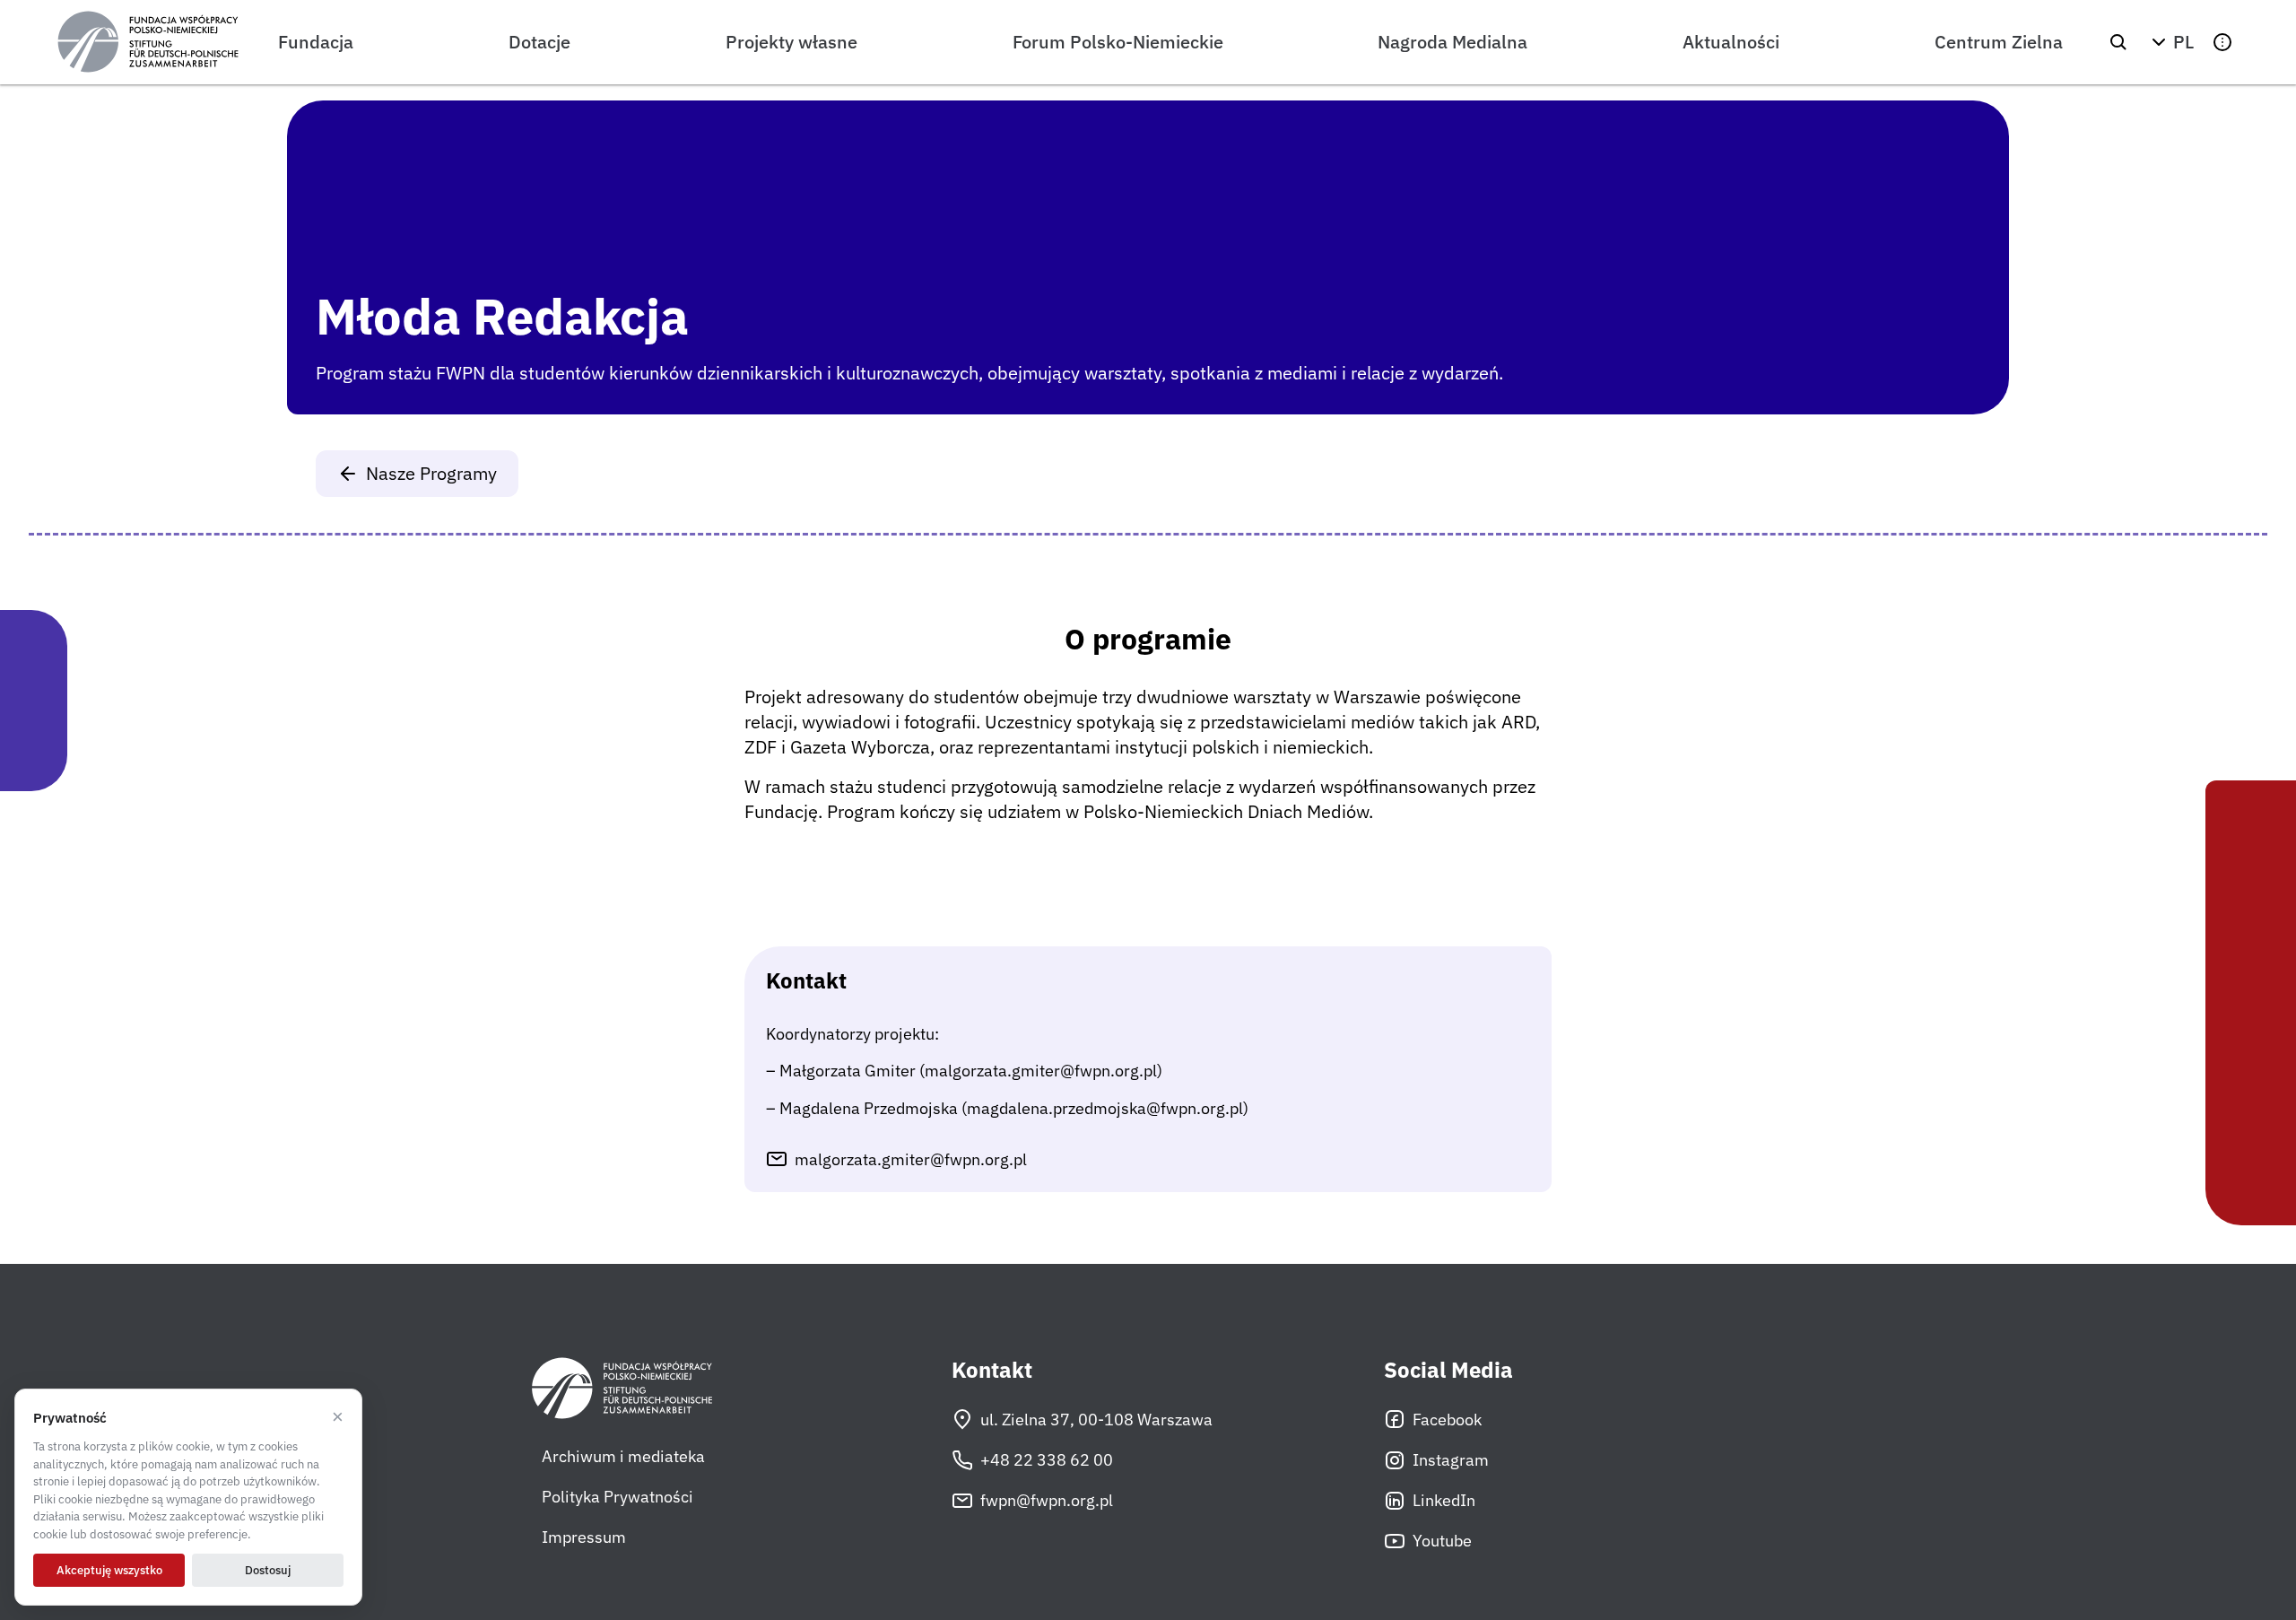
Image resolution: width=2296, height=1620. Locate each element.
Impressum (584, 1537)
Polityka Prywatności (617, 1497)
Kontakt (992, 1370)
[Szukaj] (2118, 42)
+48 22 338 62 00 (1047, 1460)
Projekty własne (791, 42)
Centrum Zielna (1999, 42)
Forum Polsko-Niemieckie (1118, 42)
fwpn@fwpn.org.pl (1047, 1500)
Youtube (1442, 1541)
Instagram (1451, 1460)
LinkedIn (1444, 1500)
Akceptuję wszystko (109, 1570)
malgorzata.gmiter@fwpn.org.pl (911, 1159)
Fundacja (316, 42)
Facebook (1447, 1420)
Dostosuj (268, 1570)
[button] (2170, 42)
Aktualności (1731, 42)
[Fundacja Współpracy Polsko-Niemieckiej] (148, 42)
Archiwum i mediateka (623, 1456)
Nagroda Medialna (1452, 42)
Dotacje (539, 42)
